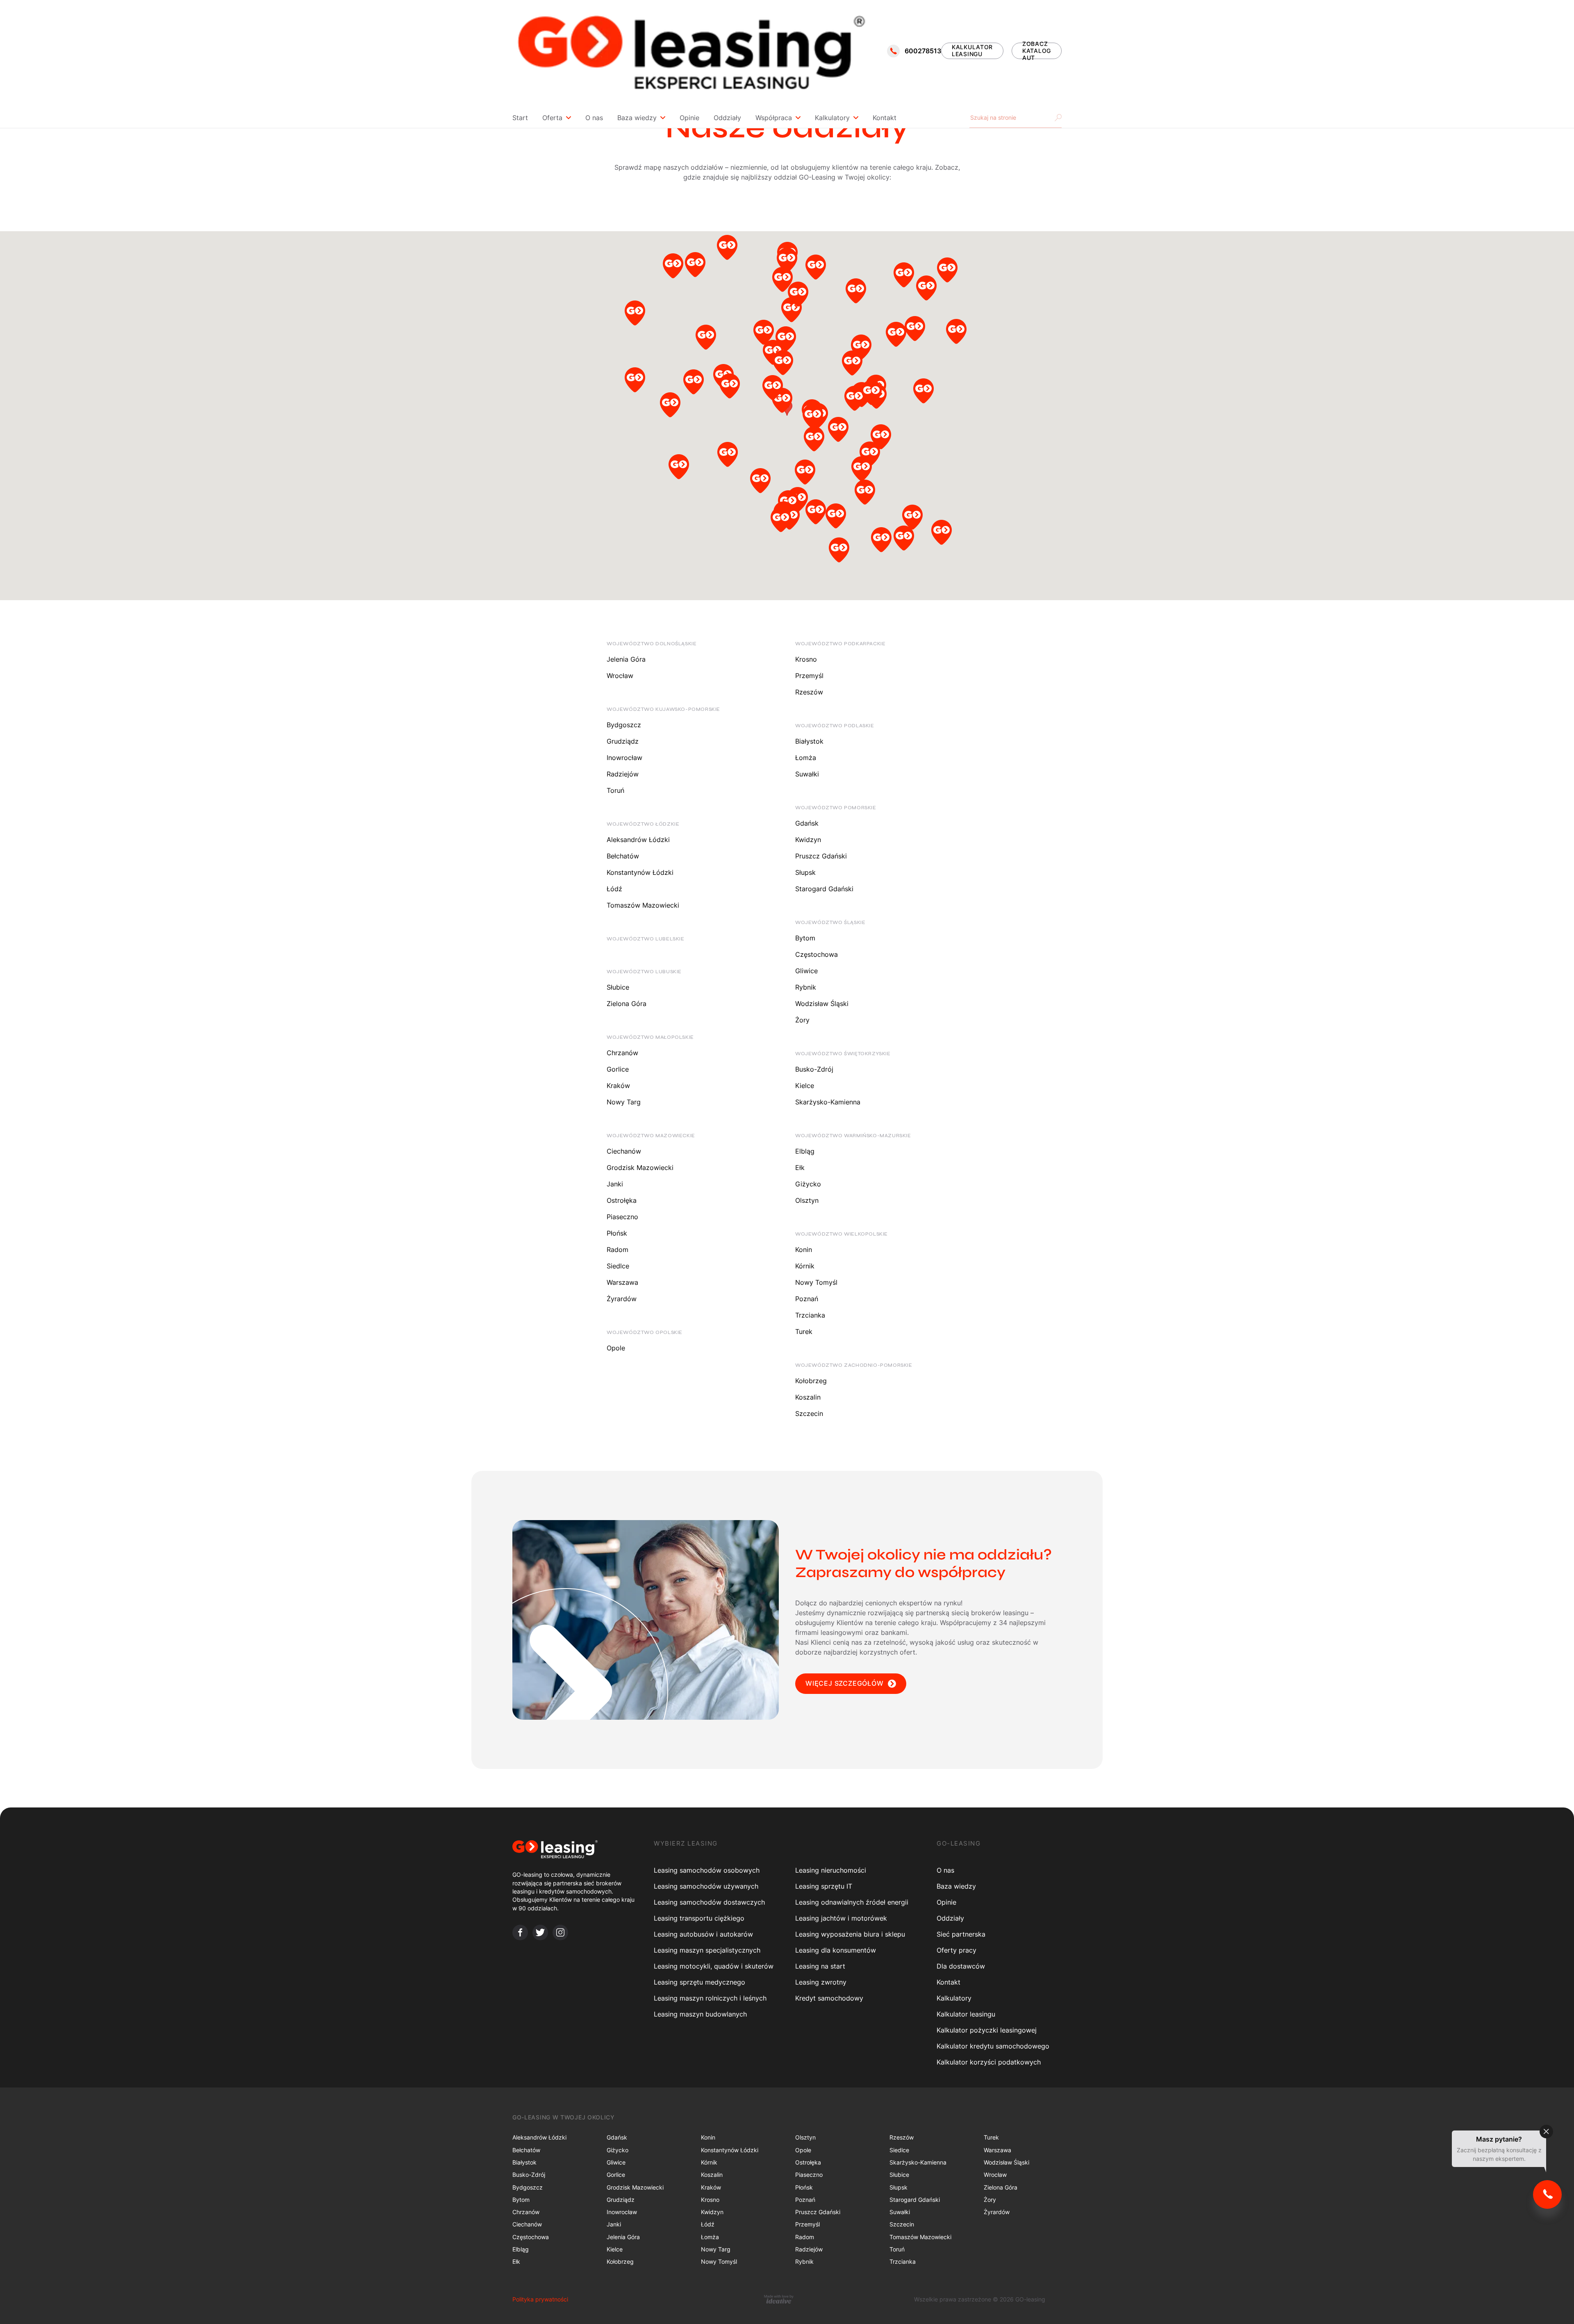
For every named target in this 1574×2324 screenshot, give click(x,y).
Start (520, 118)
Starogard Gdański (824, 889)
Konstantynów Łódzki (640, 872)
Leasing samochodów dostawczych (709, 1902)
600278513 (923, 51)
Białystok (809, 741)
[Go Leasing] (691, 51)
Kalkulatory (832, 118)
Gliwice (806, 971)
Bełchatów (623, 856)
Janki (615, 1184)
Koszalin (808, 1397)
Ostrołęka (622, 1200)
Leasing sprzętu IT (824, 1886)
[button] (635, 315)
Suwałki (807, 774)
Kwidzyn (808, 840)
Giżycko (808, 1184)
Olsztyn (807, 1200)
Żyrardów (622, 1299)
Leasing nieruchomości (831, 1870)
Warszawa (622, 1282)
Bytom (805, 938)
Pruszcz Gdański (821, 856)
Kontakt (885, 118)
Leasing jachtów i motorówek (841, 1918)
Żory (802, 1020)
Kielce (805, 1086)
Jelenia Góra (626, 659)
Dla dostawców (961, 1966)
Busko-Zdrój (814, 1069)
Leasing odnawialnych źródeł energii (852, 1902)
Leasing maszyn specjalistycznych (707, 1950)
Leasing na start (820, 1966)
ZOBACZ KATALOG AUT (1037, 51)
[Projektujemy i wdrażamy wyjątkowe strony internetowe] (779, 2299)
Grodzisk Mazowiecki (640, 1168)
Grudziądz (623, 741)
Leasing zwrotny (821, 1982)
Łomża (806, 758)
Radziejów (623, 774)
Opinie (689, 118)
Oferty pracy (956, 1950)
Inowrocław (624, 758)
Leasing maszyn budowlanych (700, 2014)
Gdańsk (807, 823)
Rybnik (806, 987)
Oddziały (727, 118)
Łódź (614, 889)
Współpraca (774, 118)
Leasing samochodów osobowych (707, 1870)
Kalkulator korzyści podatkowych (989, 2062)
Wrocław (620, 676)
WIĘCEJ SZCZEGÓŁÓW (845, 1683)
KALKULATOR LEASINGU (972, 50)
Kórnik (805, 1266)
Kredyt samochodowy (829, 1998)
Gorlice (618, 1069)
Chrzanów (622, 1053)
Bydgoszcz (624, 725)
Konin (804, 1250)
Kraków (618, 1086)
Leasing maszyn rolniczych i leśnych (710, 1998)
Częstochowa (817, 954)
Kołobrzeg (811, 1381)
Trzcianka (810, 1315)
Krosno (806, 659)
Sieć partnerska (961, 1934)
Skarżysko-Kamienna (828, 1102)
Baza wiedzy (637, 118)
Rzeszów (809, 692)
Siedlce (618, 1266)
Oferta (552, 118)
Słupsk (805, 872)
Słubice (618, 987)
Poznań (807, 1299)
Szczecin (809, 1414)
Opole (616, 1348)
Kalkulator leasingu (966, 2014)
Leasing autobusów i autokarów (703, 1934)
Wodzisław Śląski (822, 1004)
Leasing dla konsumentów (836, 1950)
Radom (618, 1250)
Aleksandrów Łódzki (638, 840)
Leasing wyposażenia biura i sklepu (850, 1934)
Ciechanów (624, 1151)
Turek (804, 1332)
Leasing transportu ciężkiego (699, 1918)
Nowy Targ (624, 1102)
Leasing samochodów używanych (706, 1886)
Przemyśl (809, 676)
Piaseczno (622, 1217)
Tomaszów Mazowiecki (643, 905)
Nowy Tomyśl (816, 1282)
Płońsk (617, 1233)
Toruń (615, 790)
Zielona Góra (627, 1004)
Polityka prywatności (540, 2299)
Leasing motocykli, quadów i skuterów (714, 1966)
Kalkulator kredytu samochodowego (993, 2046)
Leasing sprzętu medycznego (699, 1982)
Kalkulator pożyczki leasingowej (987, 2030)
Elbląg (805, 1151)
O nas (594, 118)
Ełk (800, 1168)
